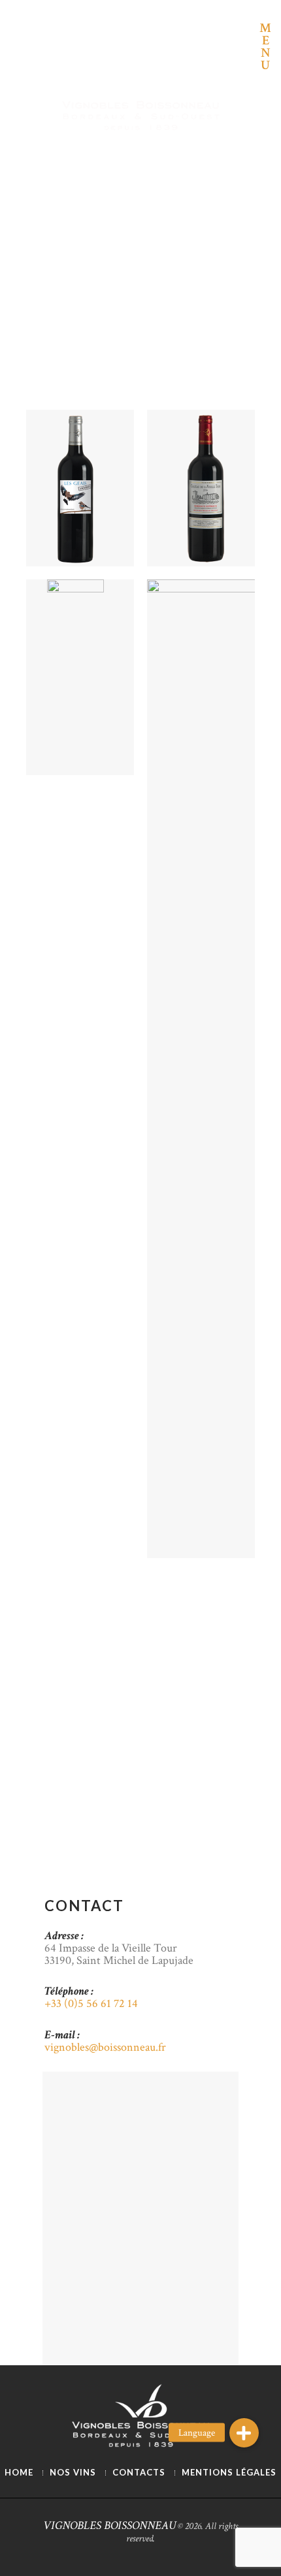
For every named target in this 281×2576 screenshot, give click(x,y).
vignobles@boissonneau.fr (105, 2047)
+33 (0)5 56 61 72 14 (91, 2003)
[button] (244, 2433)
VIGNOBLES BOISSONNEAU (109, 2525)
